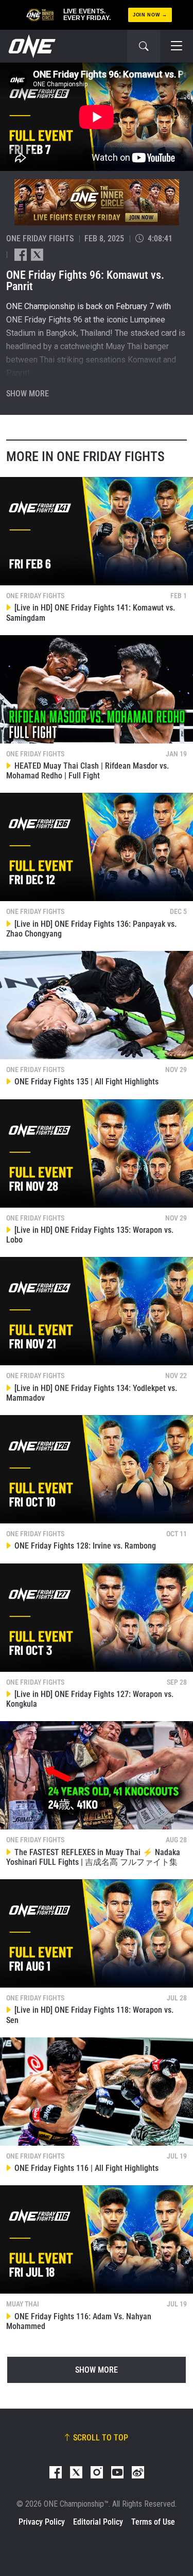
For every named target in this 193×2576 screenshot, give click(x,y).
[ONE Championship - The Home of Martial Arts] (31, 46)
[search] (144, 46)
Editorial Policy (98, 2522)
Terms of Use (153, 2522)
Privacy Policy (42, 2522)
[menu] (177, 46)
